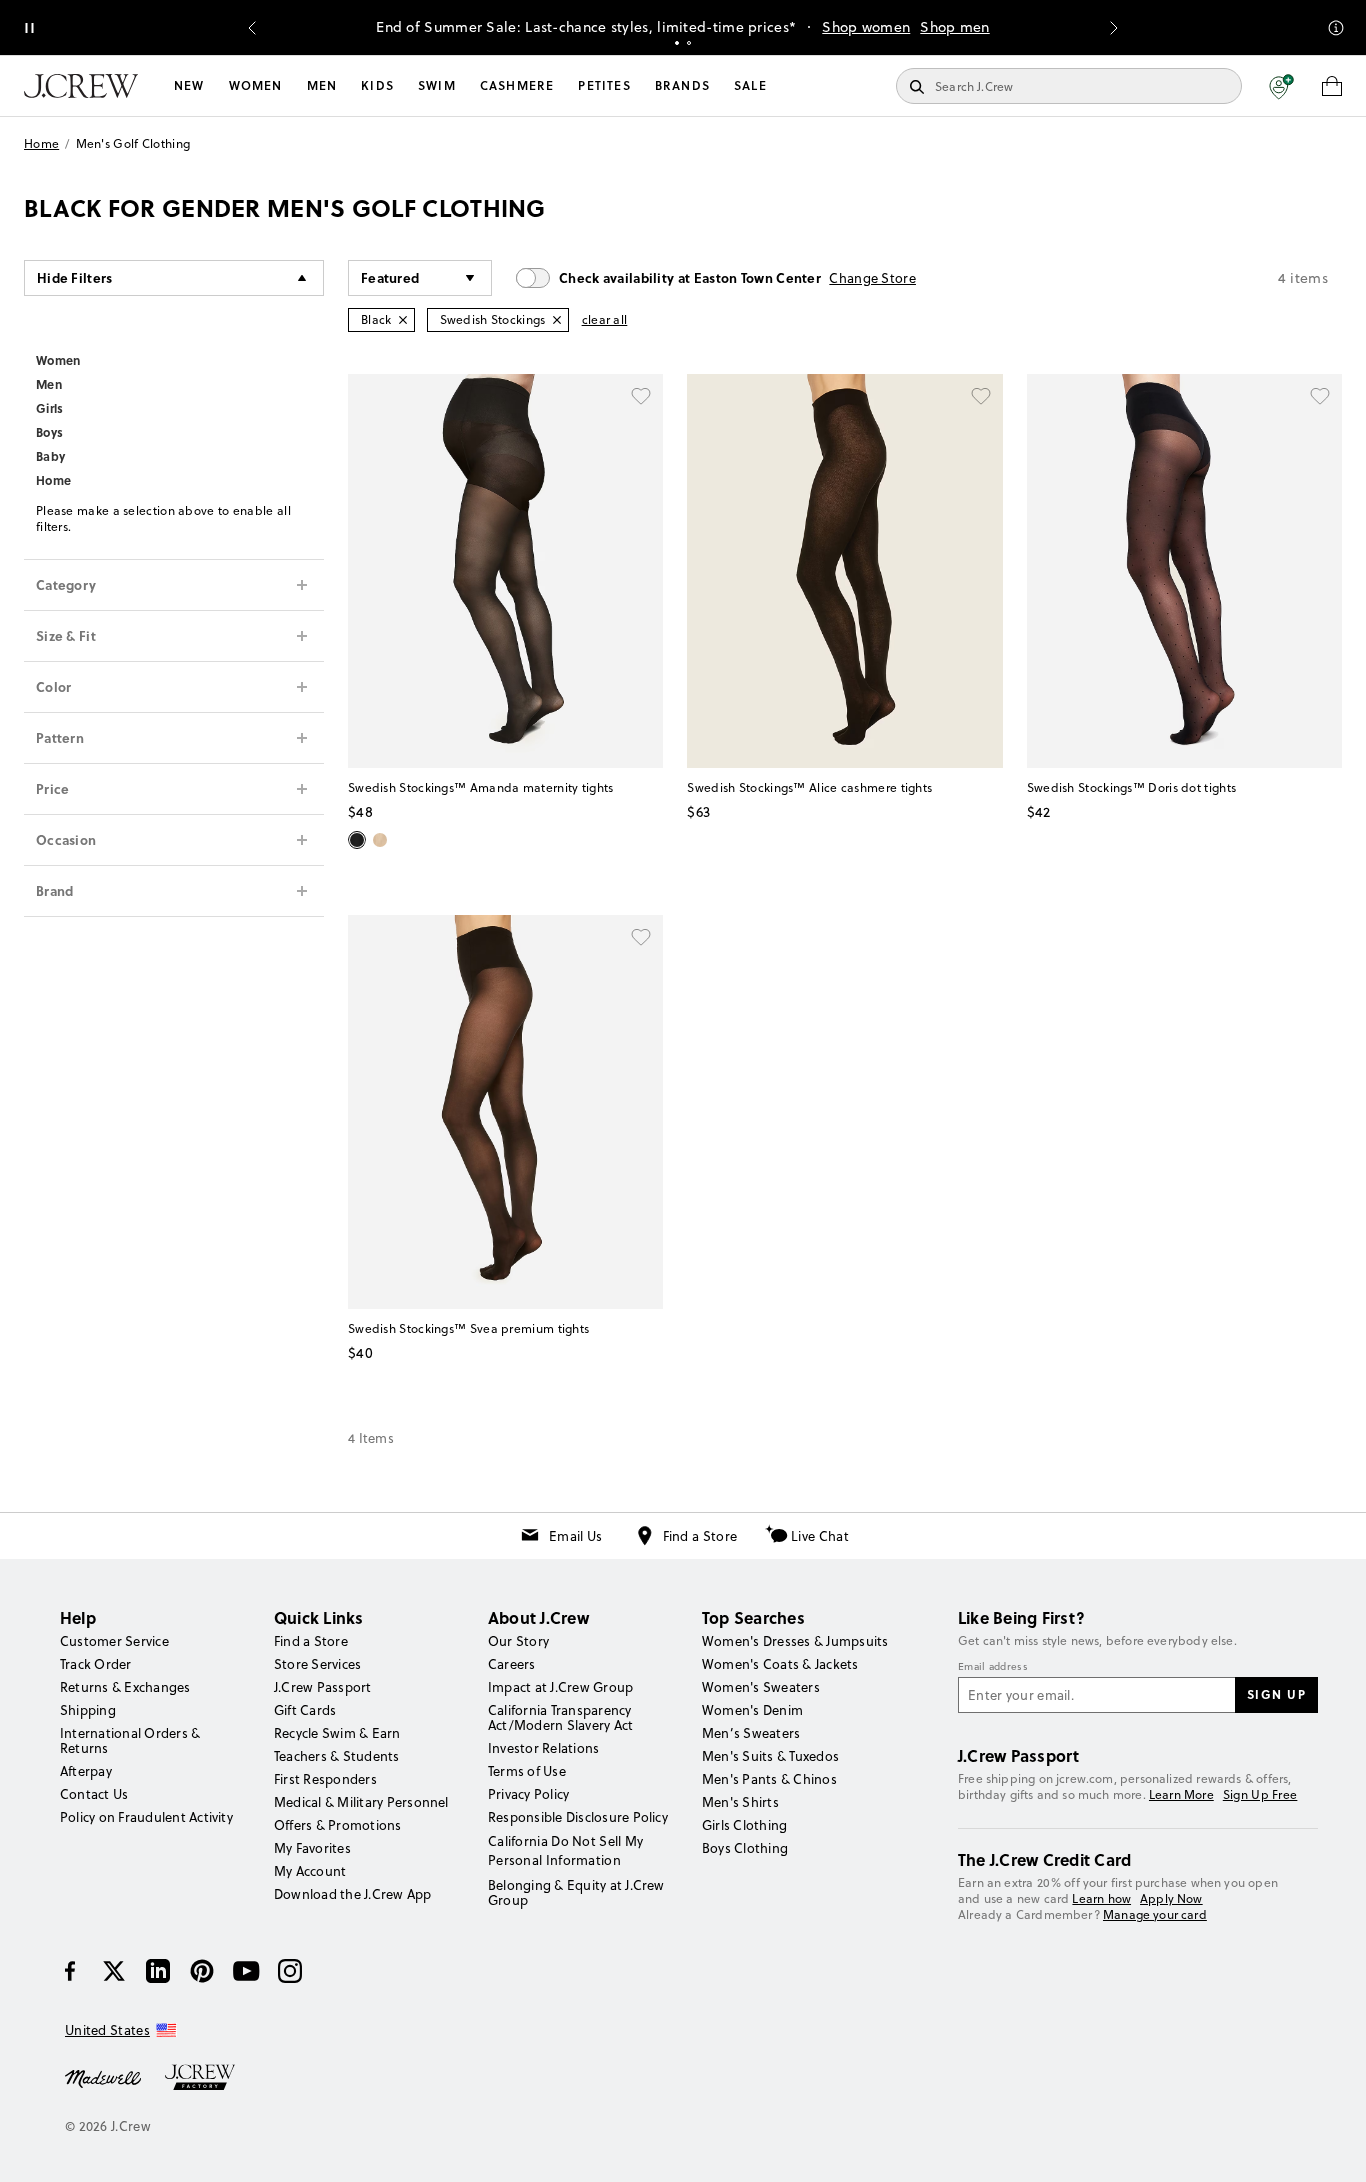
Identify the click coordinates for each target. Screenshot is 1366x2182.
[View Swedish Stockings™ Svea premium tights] (505, 1112)
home (53, 480)
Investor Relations (543, 1748)
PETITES (604, 85)
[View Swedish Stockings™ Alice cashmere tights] (844, 571)
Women (256, 85)
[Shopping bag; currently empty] (1332, 86)
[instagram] (290, 1971)
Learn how (1101, 1898)
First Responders (325, 1779)
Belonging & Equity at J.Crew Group (576, 1892)
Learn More (1181, 1794)
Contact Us (94, 1794)
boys (49, 432)
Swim (437, 85)
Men (322, 85)
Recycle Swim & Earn (337, 1733)
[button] (1281, 86)
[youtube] (246, 1971)
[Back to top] (1331, 2147)
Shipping (88, 1710)
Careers (512, 1664)
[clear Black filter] (403, 320)
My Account (310, 1871)
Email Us (575, 1536)
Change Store (872, 278)
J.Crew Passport (323, 1687)
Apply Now (1171, 1898)
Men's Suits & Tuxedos (770, 1756)
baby (50, 456)
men (49, 384)
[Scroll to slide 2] (689, 43)
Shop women (866, 27)
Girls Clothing (744, 1825)
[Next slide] (1114, 28)
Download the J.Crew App (353, 1894)
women (58, 360)
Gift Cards (305, 1710)
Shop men (954, 27)
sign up (1277, 1694)
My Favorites (312, 1848)
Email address (993, 1667)
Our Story (518, 1641)
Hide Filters (75, 277)
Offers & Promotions (338, 1825)
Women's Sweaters (761, 1687)
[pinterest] (202, 1971)
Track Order (96, 1664)
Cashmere (517, 85)
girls (50, 408)
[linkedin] (158, 1971)
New (189, 85)
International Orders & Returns (130, 1740)
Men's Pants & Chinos (769, 1779)
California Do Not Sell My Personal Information (566, 1850)
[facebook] (70, 1971)
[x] (114, 1971)
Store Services (317, 1664)
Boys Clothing (745, 1848)
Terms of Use (527, 1771)
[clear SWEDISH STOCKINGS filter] (557, 320)
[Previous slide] (252, 28)
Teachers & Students (337, 1756)
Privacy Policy (528, 1794)
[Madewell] (103, 2077)
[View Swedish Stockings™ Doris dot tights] (1184, 571)
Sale (750, 85)
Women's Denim (752, 1710)
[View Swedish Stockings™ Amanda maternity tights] (505, 571)
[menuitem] (189, 86)
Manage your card (1155, 1914)
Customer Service (114, 1641)
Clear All (605, 319)
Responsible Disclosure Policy (578, 1817)
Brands (682, 85)
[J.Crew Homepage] (81, 86)
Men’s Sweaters (751, 1733)
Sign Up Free (1260, 1795)
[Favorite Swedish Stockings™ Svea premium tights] (641, 937)
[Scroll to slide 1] (677, 43)
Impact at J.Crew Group (560, 1687)
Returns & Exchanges (125, 1687)
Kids (377, 85)
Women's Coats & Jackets (780, 1664)
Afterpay (86, 1771)
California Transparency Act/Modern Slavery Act (560, 1717)
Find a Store (700, 1536)
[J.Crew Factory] (210, 2077)
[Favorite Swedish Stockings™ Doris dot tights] (1320, 396)
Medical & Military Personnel (361, 1802)
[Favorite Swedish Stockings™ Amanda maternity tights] (641, 396)
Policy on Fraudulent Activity (146, 1817)
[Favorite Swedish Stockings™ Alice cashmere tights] (981, 396)
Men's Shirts (740, 1802)
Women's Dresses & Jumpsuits (795, 1641)
